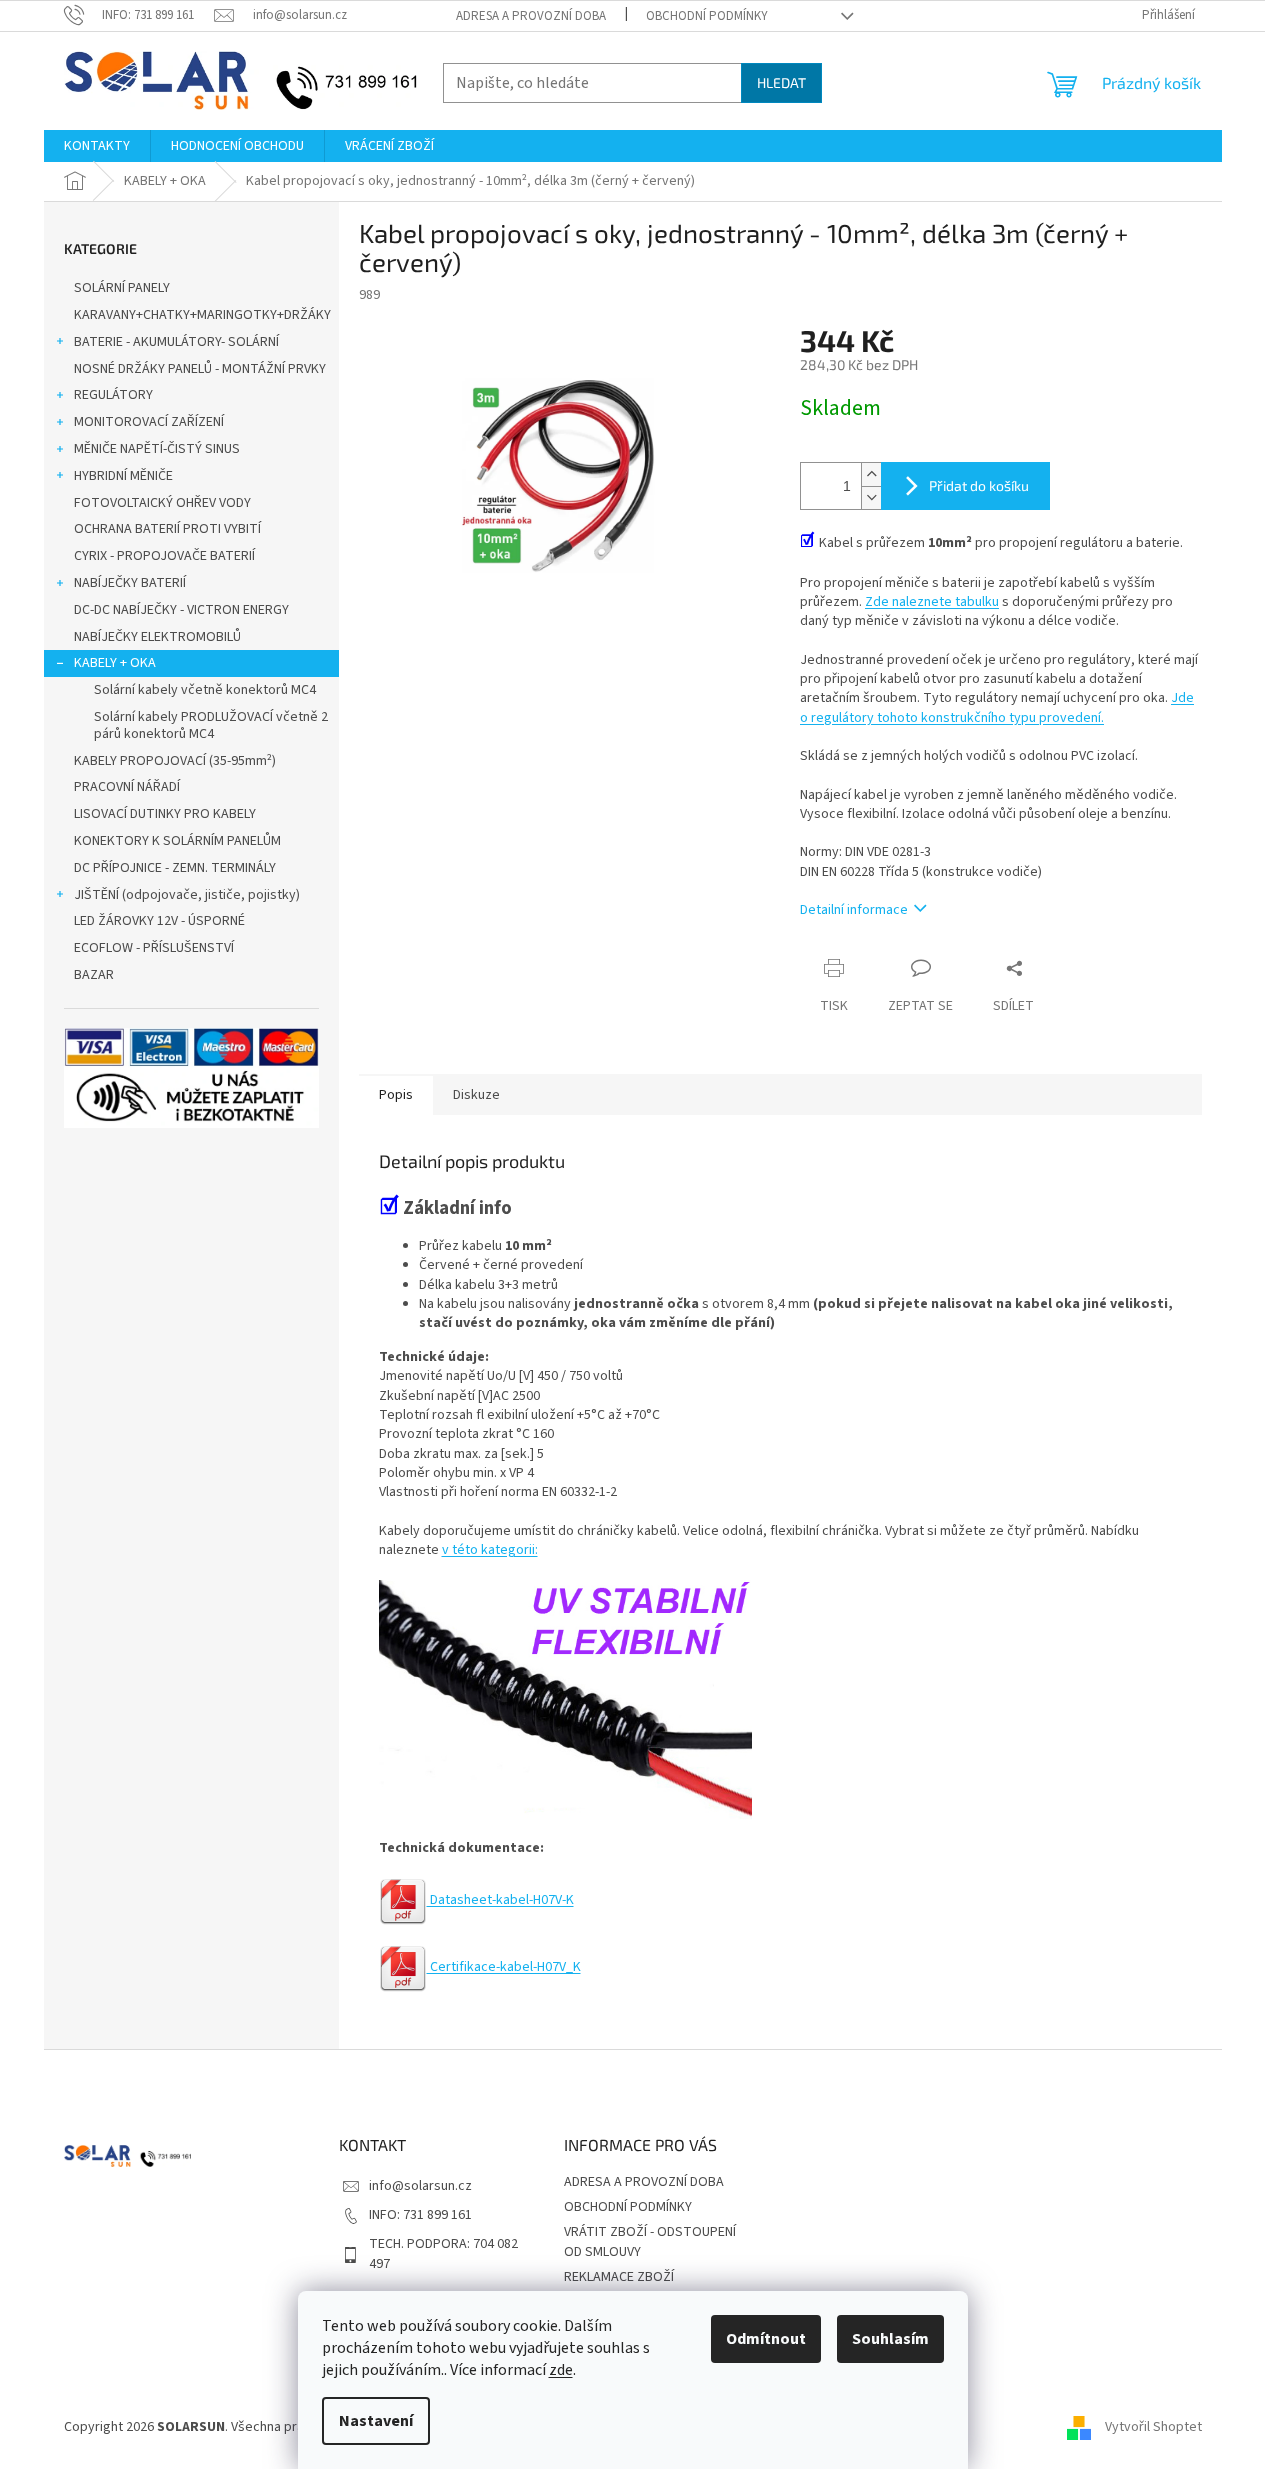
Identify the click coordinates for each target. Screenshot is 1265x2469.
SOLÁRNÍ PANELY (122, 288)
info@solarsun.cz (420, 2186)
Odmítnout (766, 2339)
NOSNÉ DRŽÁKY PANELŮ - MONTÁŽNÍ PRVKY (200, 369)
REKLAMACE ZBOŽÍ (619, 2277)
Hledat (781, 82)
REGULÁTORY (113, 395)
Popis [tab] (396, 1095)
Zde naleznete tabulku (932, 602)
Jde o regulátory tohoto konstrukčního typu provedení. (997, 707)
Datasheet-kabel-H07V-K (500, 1900)
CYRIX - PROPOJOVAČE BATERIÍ (164, 556)
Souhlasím (890, 2339)
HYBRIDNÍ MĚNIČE (123, 476)
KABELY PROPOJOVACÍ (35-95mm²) (175, 761)
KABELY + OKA (115, 663)
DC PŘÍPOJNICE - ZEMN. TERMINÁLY (175, 868)
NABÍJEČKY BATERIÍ (130, 583)
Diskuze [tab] (476, 1095)
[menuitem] (97, 146)
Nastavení (376, 2421)
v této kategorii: (490, 1550)
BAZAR (94, 975)
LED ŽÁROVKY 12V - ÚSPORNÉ (159, 921)
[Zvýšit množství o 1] (871, 474)
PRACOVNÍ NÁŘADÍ (127, 787)
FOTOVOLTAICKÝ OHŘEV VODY (162, 503)
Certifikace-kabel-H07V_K (504, 1967)
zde (561, 2370)
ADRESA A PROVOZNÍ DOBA (531, 16)
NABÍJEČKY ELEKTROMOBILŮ (157, 637)
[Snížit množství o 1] (871, 497)
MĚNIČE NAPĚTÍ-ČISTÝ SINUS (157, 449)
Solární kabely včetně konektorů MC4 (205, 690)
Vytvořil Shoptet (1153, 2427)
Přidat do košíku (979, 485)
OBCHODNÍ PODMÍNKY (707, 16)
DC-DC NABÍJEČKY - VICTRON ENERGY (181, 610)
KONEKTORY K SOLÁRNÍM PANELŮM (177, 841)
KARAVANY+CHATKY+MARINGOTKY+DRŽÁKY (202, 315)
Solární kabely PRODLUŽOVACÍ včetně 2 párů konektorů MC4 (211, 725)
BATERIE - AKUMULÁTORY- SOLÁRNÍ (176, 342)
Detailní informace (854, 910)
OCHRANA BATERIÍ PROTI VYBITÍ (167, 529)
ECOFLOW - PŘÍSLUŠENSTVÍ (154, 948)
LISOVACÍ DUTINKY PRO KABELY (165, 814)
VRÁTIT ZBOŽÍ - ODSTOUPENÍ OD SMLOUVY (650, 2241)
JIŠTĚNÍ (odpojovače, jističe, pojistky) (187, 895)
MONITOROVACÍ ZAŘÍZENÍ (149, 422)
